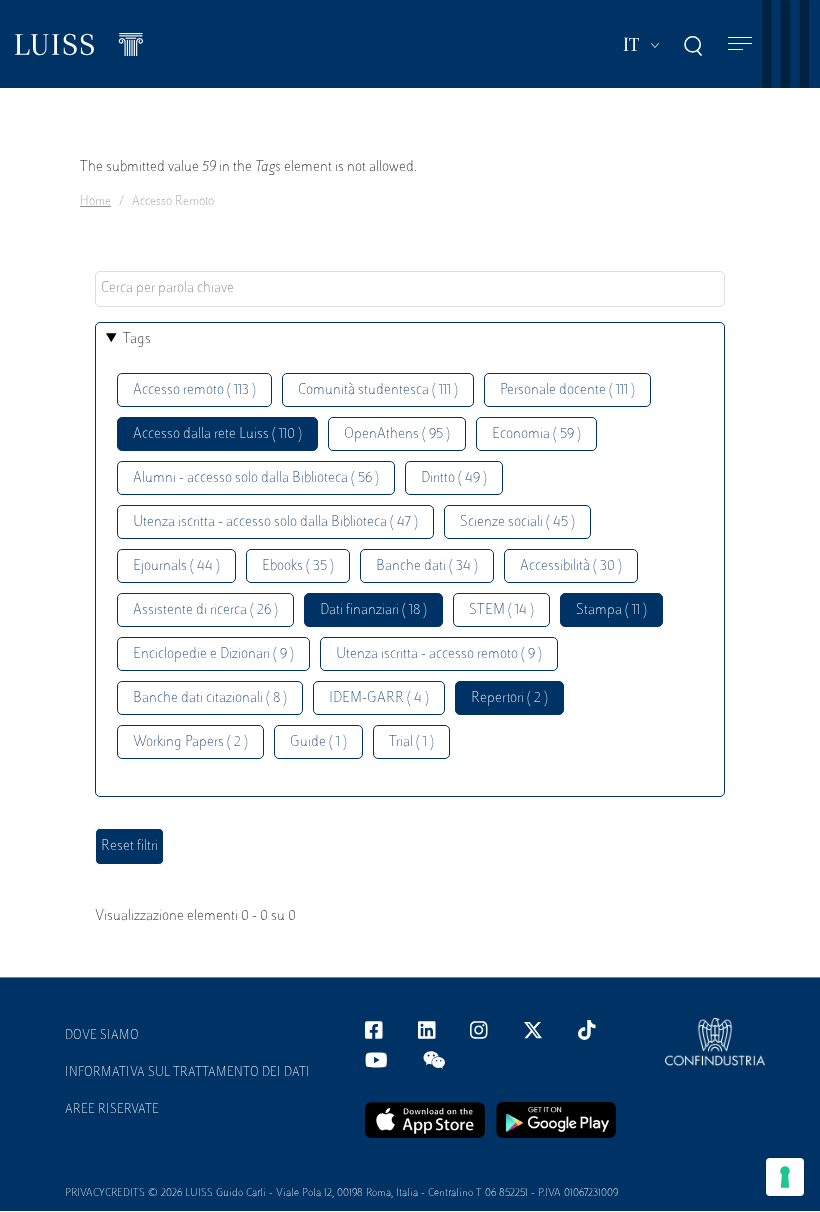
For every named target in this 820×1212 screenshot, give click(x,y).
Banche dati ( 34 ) (427, 566)
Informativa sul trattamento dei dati (187, 1073)
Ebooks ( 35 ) (298, 566)
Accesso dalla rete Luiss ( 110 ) (217, 434)
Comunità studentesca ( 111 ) (378, 390)
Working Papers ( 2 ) (190, 742)
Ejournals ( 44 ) (176, 566)
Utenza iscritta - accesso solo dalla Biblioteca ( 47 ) (275, 522)
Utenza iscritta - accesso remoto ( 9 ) (439, 654)
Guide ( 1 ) (318, 742)
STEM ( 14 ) (501, 610)
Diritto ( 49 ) (454, 478)
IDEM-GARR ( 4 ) (379, 698)
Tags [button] (137, 339)
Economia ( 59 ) (536, 434)
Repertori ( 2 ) (509, 698)
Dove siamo (102, 1036)
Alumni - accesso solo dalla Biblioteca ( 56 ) (256, 478)
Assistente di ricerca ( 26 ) (205, 610)
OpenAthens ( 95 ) (397, 434)
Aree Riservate (112, 1110)
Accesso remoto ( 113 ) (194, 390)
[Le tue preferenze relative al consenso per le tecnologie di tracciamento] (785, 1177)
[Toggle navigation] (740, 44)
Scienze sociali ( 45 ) (517, 522)
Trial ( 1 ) (411, 742)
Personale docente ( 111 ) (567, 390)
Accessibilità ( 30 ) (571, 566)
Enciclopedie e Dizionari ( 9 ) (213, 654)
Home (95, 202)
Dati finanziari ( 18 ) (373, 610)
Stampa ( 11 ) (611, 610)
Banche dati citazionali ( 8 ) (210, 698)
